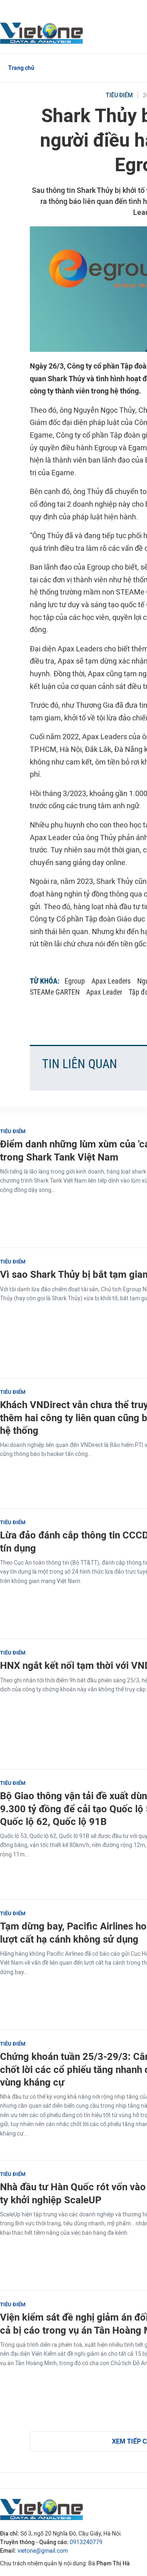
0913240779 (86, 2542)
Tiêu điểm (119, 95)
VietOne (43, 33)
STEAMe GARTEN (55, 992)
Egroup (75, 981)
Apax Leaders (111, 981)
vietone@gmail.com (43, 2551)
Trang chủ (21, 68)
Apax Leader (104, 992)
